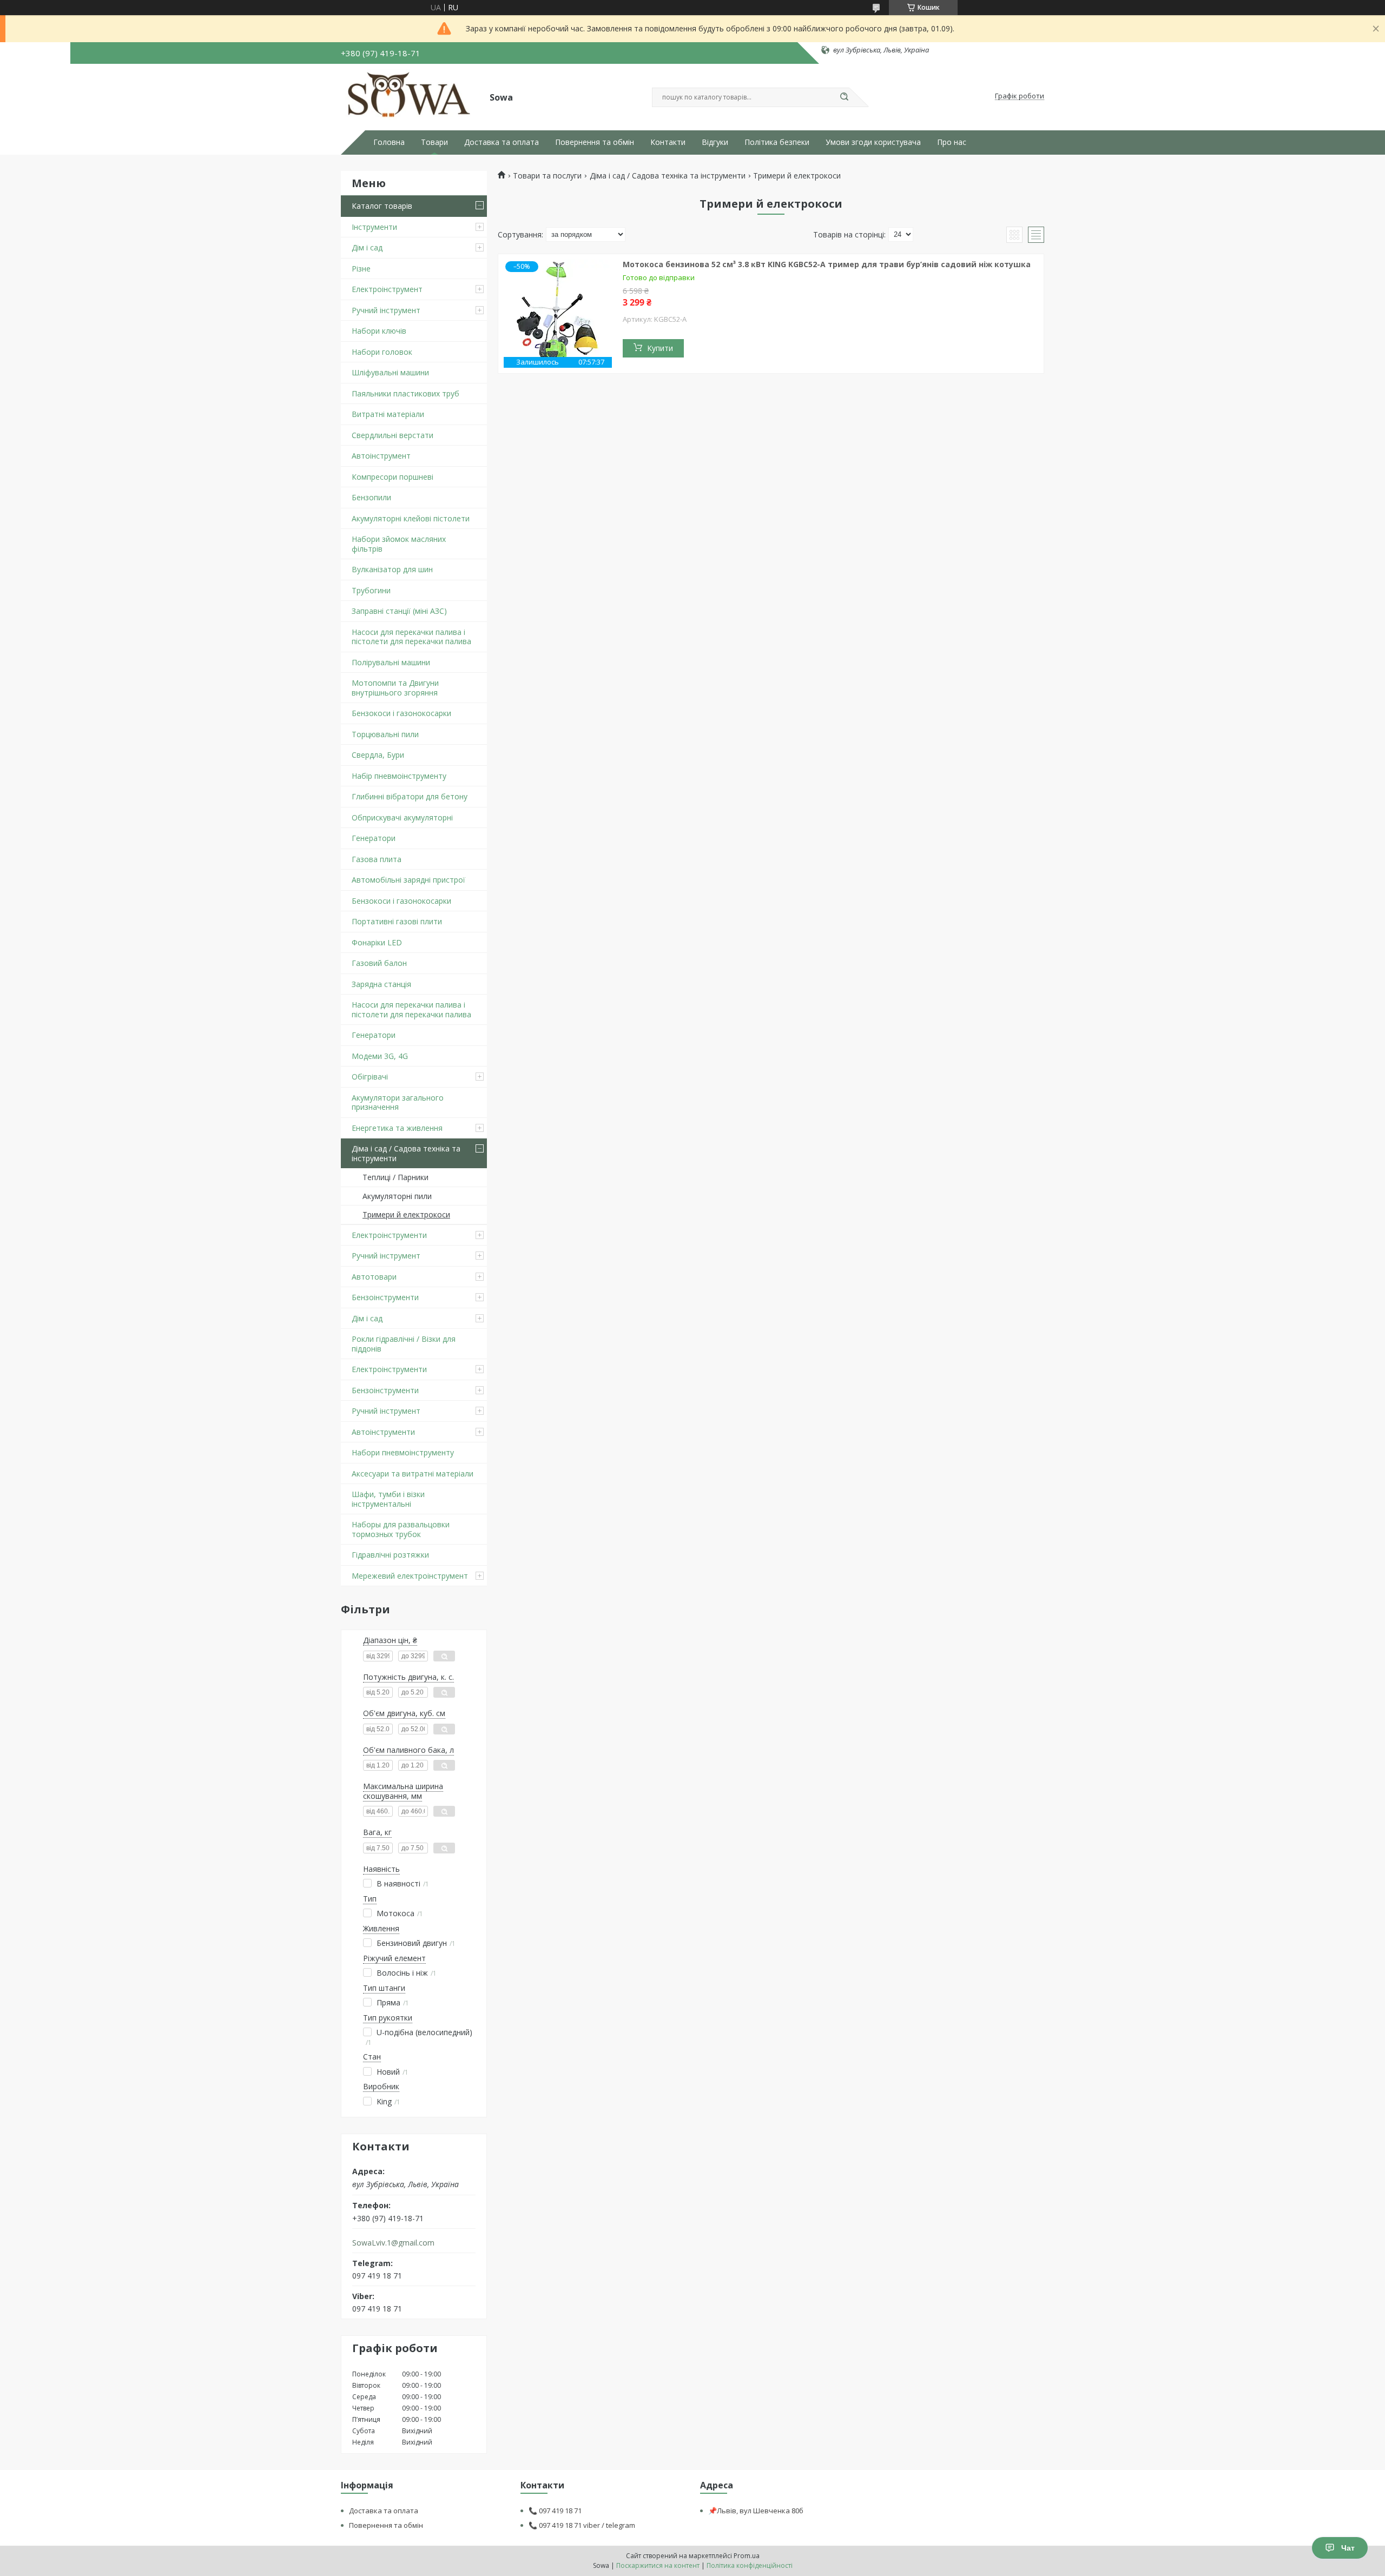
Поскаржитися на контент (658, 2565)
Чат (1348, 2548)
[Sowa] (410, 96)
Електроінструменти (389, 1235)
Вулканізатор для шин (392, 569)
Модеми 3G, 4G (380, 1056)
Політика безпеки (777, 142)
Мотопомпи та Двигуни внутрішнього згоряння (395, 688)
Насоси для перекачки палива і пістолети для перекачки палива (411, 637)
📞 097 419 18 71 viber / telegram (582, 2525)
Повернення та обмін (595, 142)
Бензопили (371, 497)
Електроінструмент (387, 289)
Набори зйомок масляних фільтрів (399, 544)
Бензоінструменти (385, 1297)
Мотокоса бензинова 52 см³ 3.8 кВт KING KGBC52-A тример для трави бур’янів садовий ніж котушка (827, 264)
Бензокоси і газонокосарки (401, 713)
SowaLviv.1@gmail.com (393, 2243)
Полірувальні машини (391, 662)
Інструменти (374, 227)
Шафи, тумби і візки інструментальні (388, 1499)
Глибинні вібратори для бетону (410, 796)
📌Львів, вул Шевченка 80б (756, 2511)
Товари (434, 142)
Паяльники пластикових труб (405, 393)
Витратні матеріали (388, 414)
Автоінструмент (381, 456)
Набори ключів (379, 331)
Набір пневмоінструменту (399, 776)
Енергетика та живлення (397, 1128)
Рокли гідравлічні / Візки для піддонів (404, 1344)
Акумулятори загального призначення (398, 1102)
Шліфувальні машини (390, 372)
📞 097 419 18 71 (555, 2511)
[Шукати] (844, 97)
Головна (389, 142)
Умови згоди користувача (873, 142)
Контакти (668, 142)
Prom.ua (747, 2556)
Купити (660, 348)
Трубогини (371, 590)
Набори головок (382, 352)
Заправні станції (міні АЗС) (399, 611)
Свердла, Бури (378, 755)
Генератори (374, 838)
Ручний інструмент (386, 310)
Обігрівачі (370, 1077)
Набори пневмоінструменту (403, 1452)
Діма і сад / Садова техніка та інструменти (406, 1153)
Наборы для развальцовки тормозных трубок (401, 1529)
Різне (361, 269)
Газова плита (377, 859)
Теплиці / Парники (395, 1177)
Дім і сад (367, 247)
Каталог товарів (382, 206)
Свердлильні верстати (393, 435)
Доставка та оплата (502, 142)
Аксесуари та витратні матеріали (413, 1474)
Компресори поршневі (393, 477)
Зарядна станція (381, 984)
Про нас (952, 142)
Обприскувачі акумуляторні (402, 817)
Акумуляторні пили (397, 1196)
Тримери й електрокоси (406, 1214)
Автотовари (374, 1277)
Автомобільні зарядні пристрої (408, 880)
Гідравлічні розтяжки (390, 1555)
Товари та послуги (547, 176)
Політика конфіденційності (750, 2565)
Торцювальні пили (385, 734)
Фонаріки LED (377, 942)
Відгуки (715, 142)
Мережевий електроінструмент (410, 1576)
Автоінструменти (383, 1432)
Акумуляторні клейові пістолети (411, 518)
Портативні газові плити (397, 921)
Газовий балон (379, 963)
